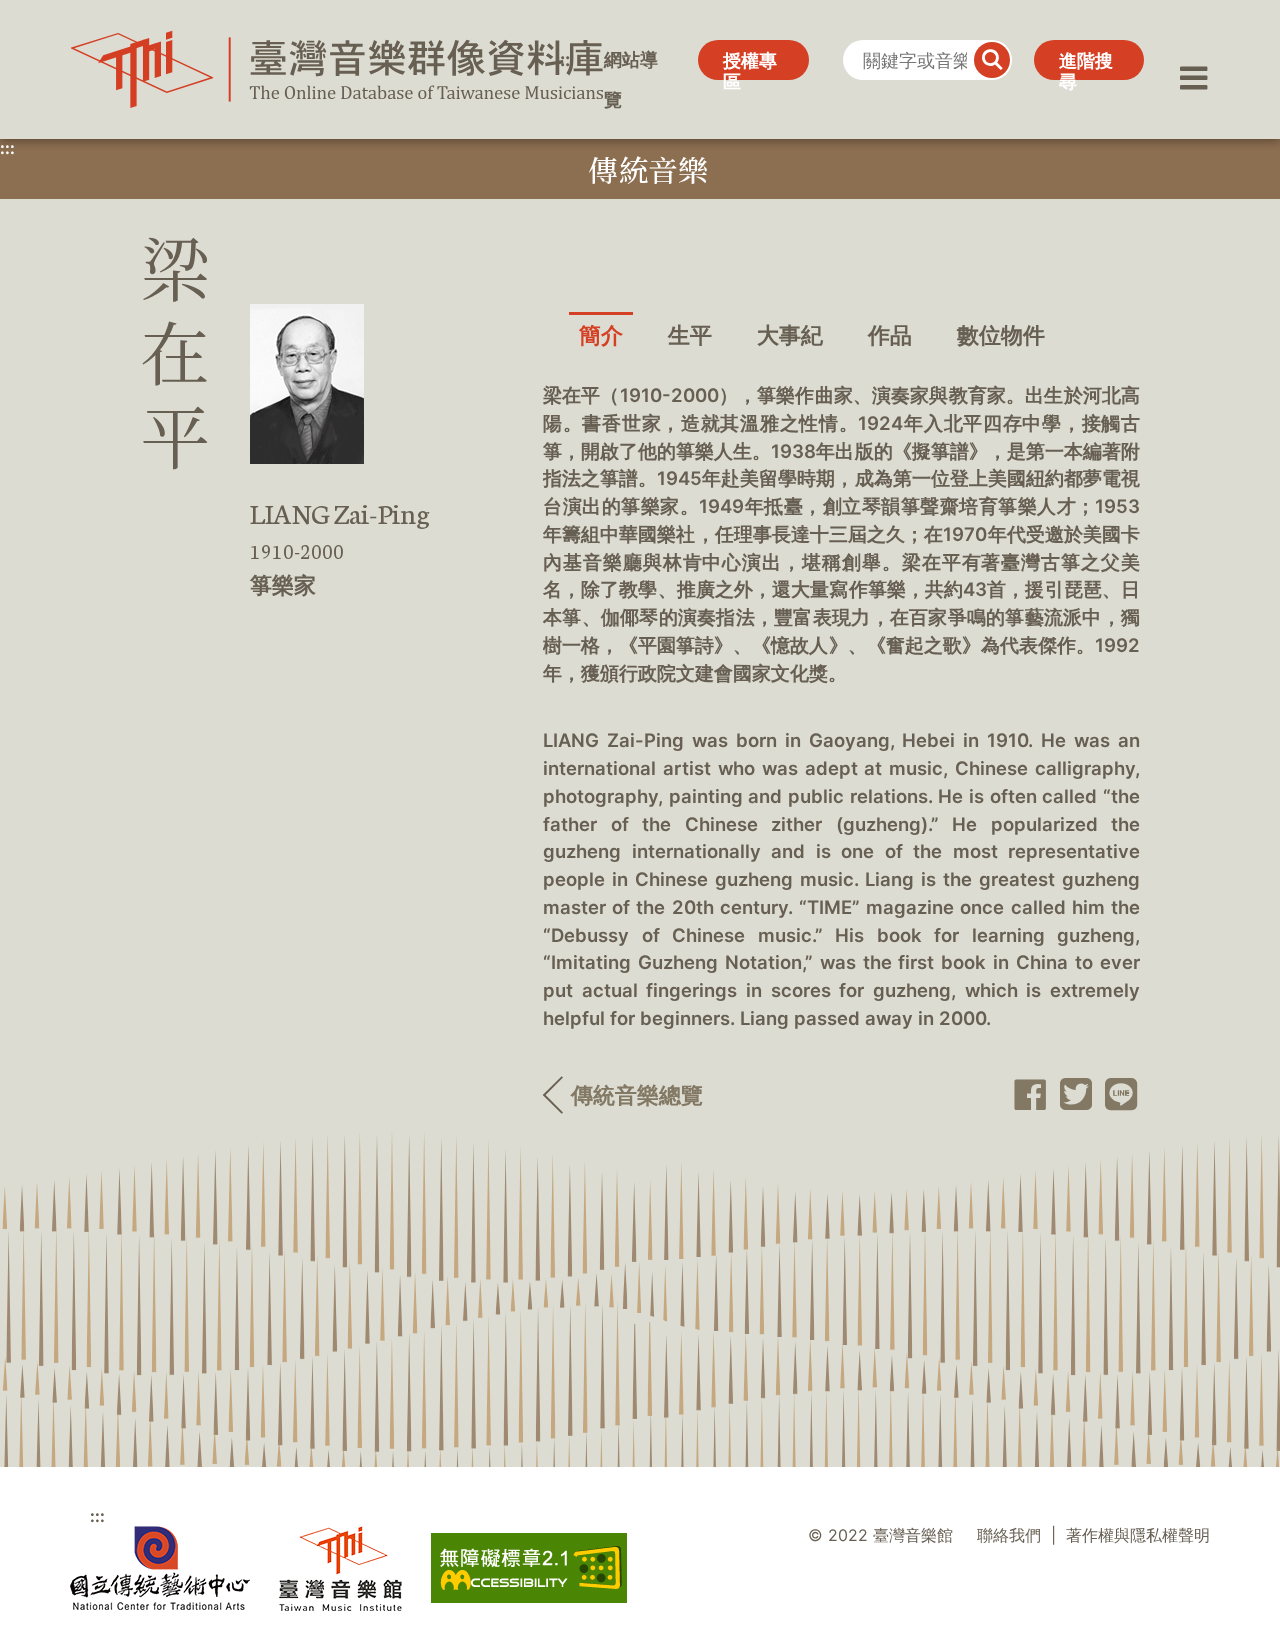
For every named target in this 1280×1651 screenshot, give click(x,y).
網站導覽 (631, 64)
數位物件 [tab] (1001, 335)
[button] (1194, 60)
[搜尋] (992, 60)
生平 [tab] (690, 335)
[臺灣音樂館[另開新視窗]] (340, 1568)
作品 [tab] (890, 335)
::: (562, 59)
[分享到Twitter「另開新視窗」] (1069, 1094)
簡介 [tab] (601, 335)
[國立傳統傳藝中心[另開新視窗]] (160, 1568)
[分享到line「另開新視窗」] (1116, 1095)
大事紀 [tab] (790, 335)
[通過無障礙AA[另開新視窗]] (529, 1568)
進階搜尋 (1086, 65)
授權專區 (750, 65)
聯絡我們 (1009, 1535)
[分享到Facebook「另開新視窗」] (1024, 1095)
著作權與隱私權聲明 (1138, 1535)
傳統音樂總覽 (637, 1095)
